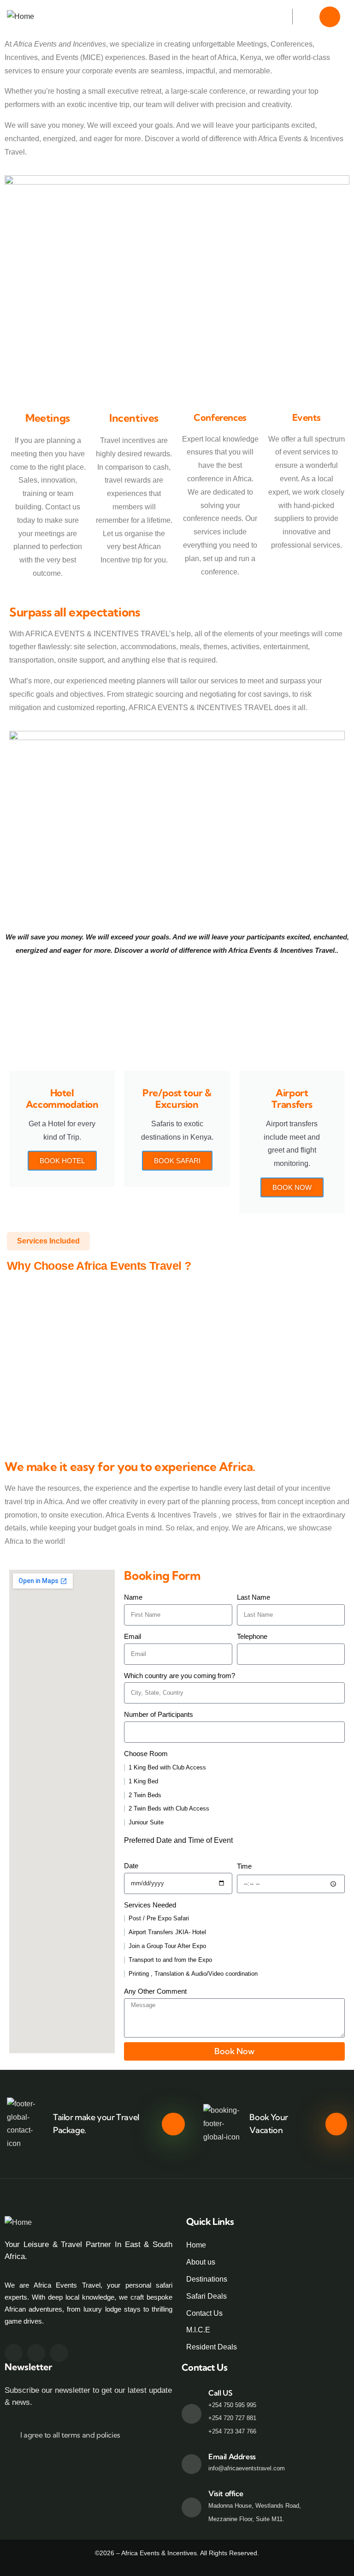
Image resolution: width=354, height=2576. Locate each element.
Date (131, 1866)
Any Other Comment (155, 1991)
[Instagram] (59, 2353)
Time (244, 1866)
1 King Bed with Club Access (167, 1767)
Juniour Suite (146, 1822)
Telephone (252, 1636)
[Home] (21, 17)
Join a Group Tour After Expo (167, 1946)
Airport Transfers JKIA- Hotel (167, 1932)
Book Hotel (62, 1161)
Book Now (292, 1187)
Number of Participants (159, 1714)
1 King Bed (143, 1781)
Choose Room (146, 1754)
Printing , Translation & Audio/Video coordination (193, 1974)
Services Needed (150, 1905)
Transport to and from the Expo (170, 1960)
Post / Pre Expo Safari (159, 1918)
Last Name (254, 1597)
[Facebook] (14, 2353)
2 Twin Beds (145, 1795)
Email (133, 1636)
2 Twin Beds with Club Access (169, 1808)
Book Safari (177, 1161)
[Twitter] (36, 2353)
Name (133, 1597)
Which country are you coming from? (180, 1676)
